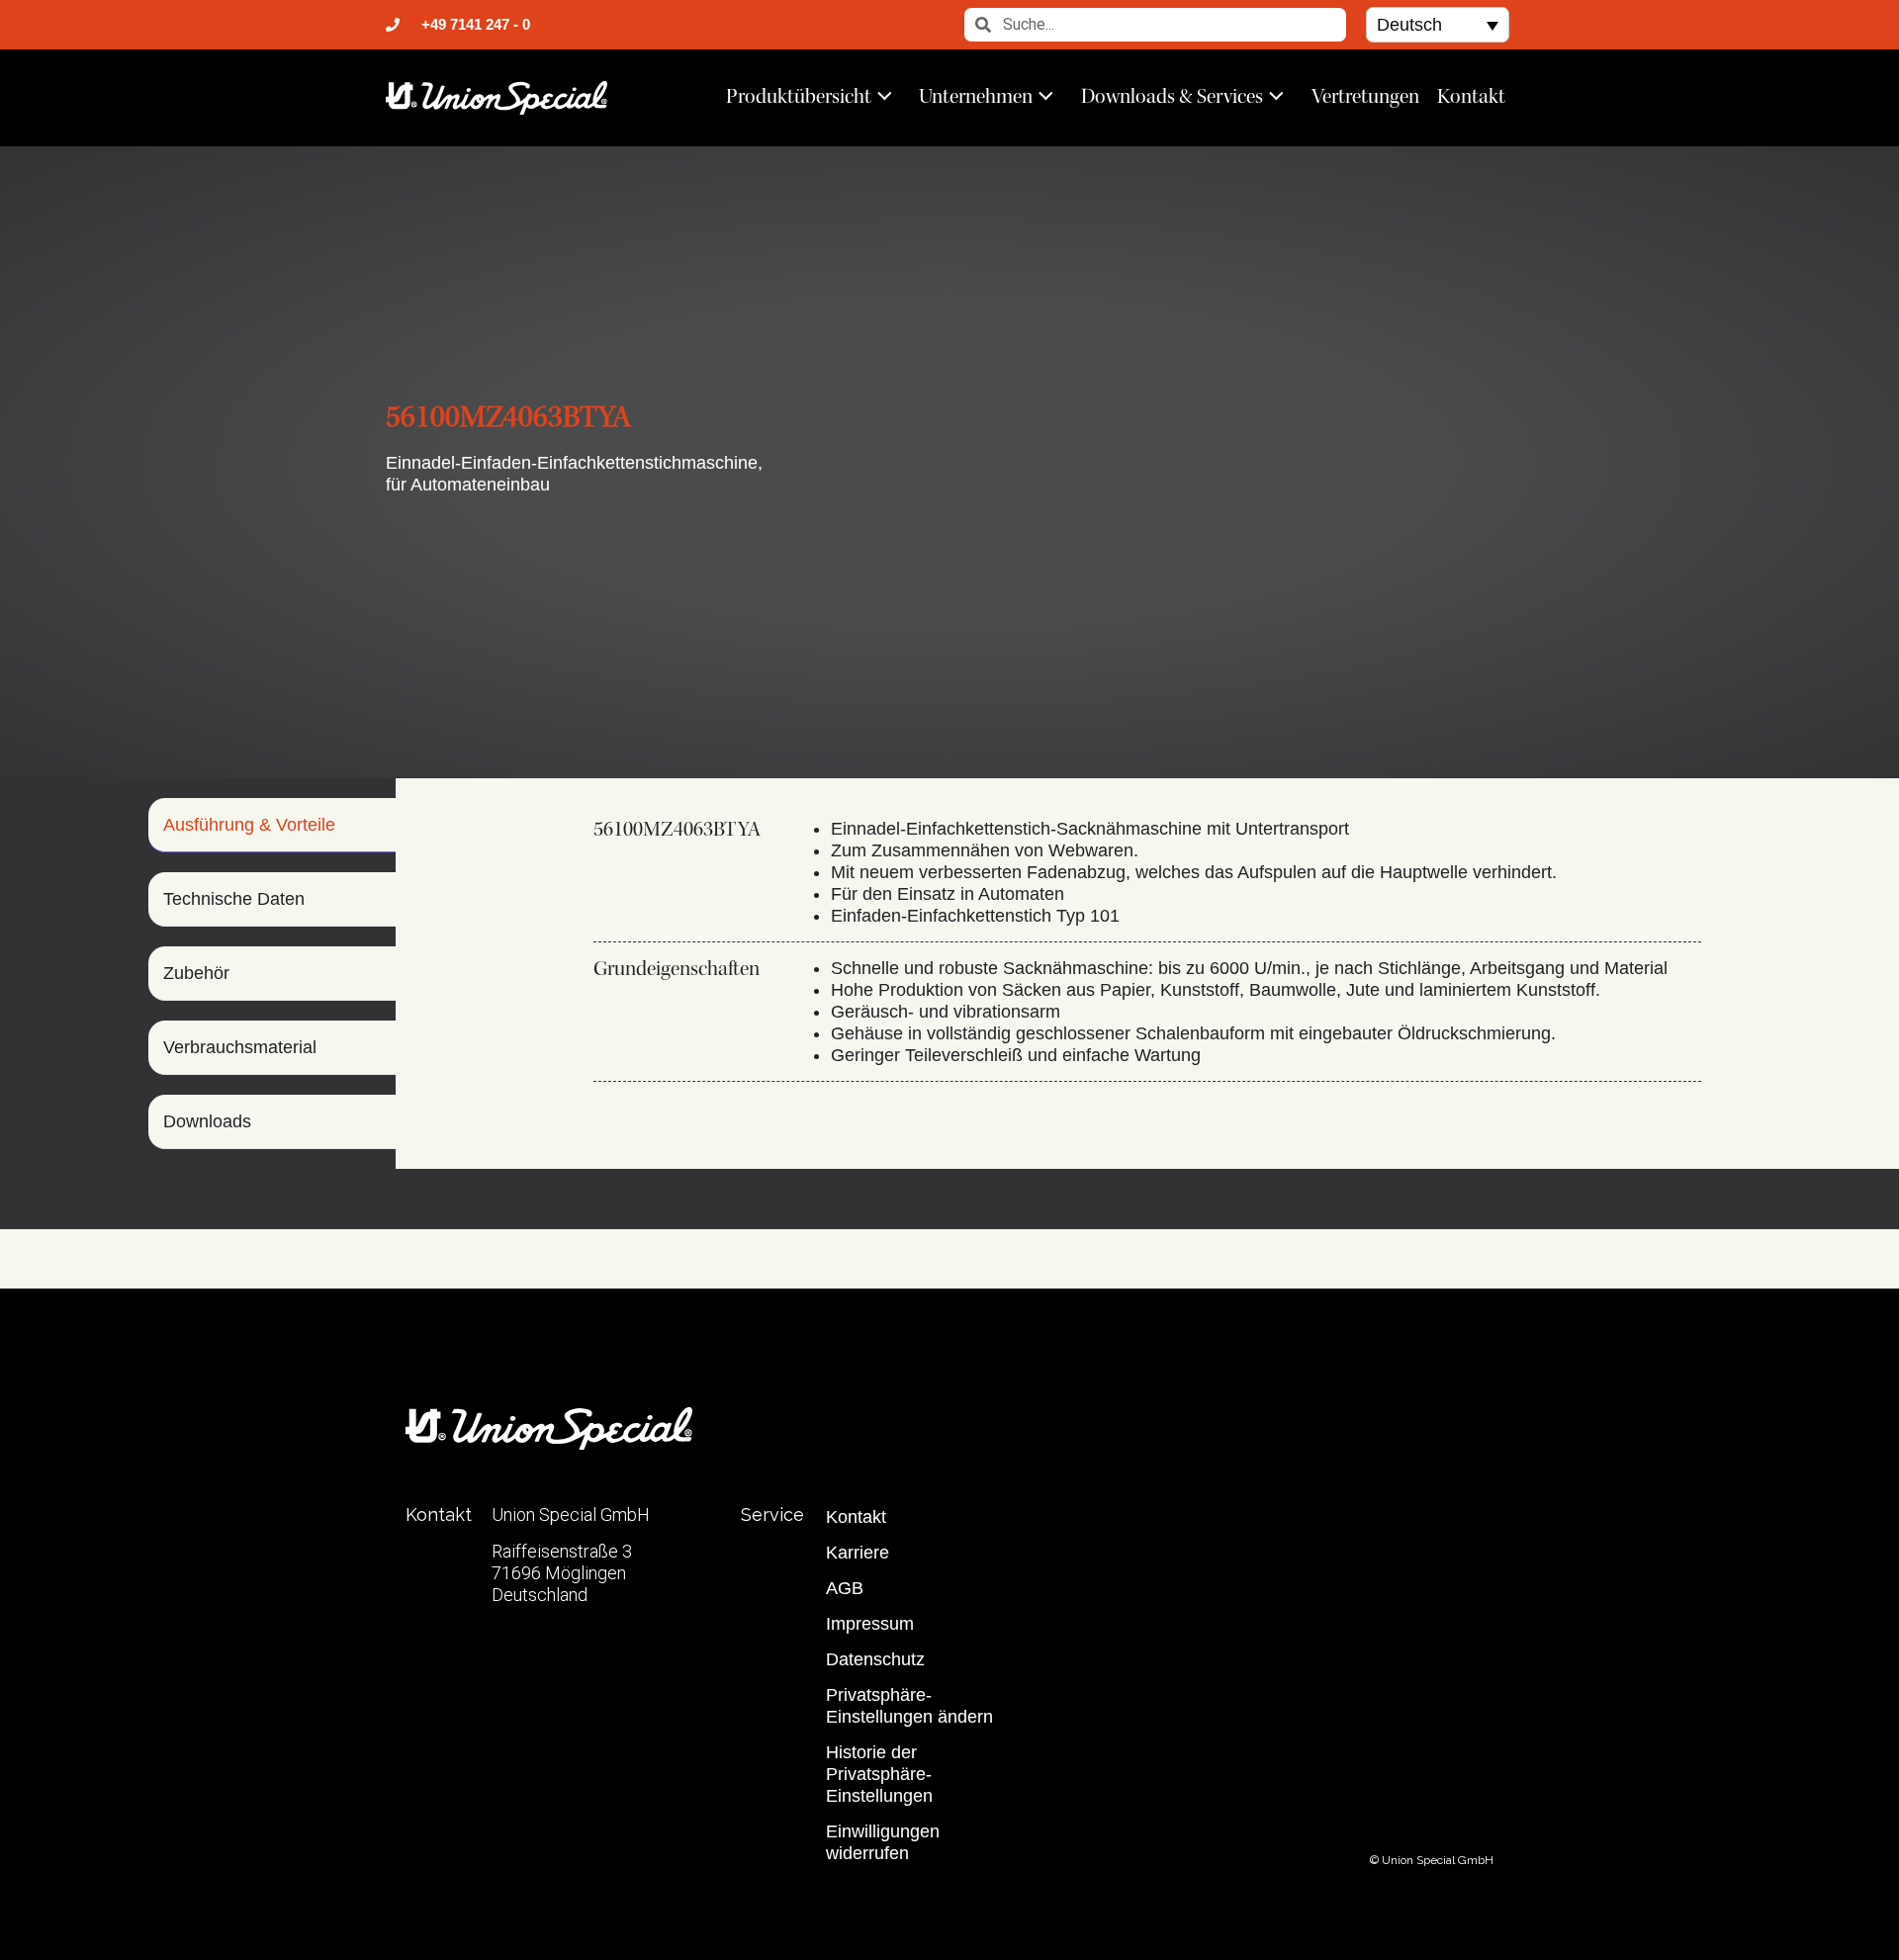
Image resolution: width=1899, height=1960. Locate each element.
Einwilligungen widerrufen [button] (883, 1842)
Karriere (858, 1553)
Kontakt (1471, 96)
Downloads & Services (1172, 96)
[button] (1438, 24)
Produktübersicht (799, 96)
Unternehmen (976, 96)
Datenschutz (875, 1659)
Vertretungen (1365, 96)
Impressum (870, 1624)
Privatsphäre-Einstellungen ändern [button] (909, 1706)
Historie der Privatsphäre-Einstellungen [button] (879, 1774)
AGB (845, 1588)
